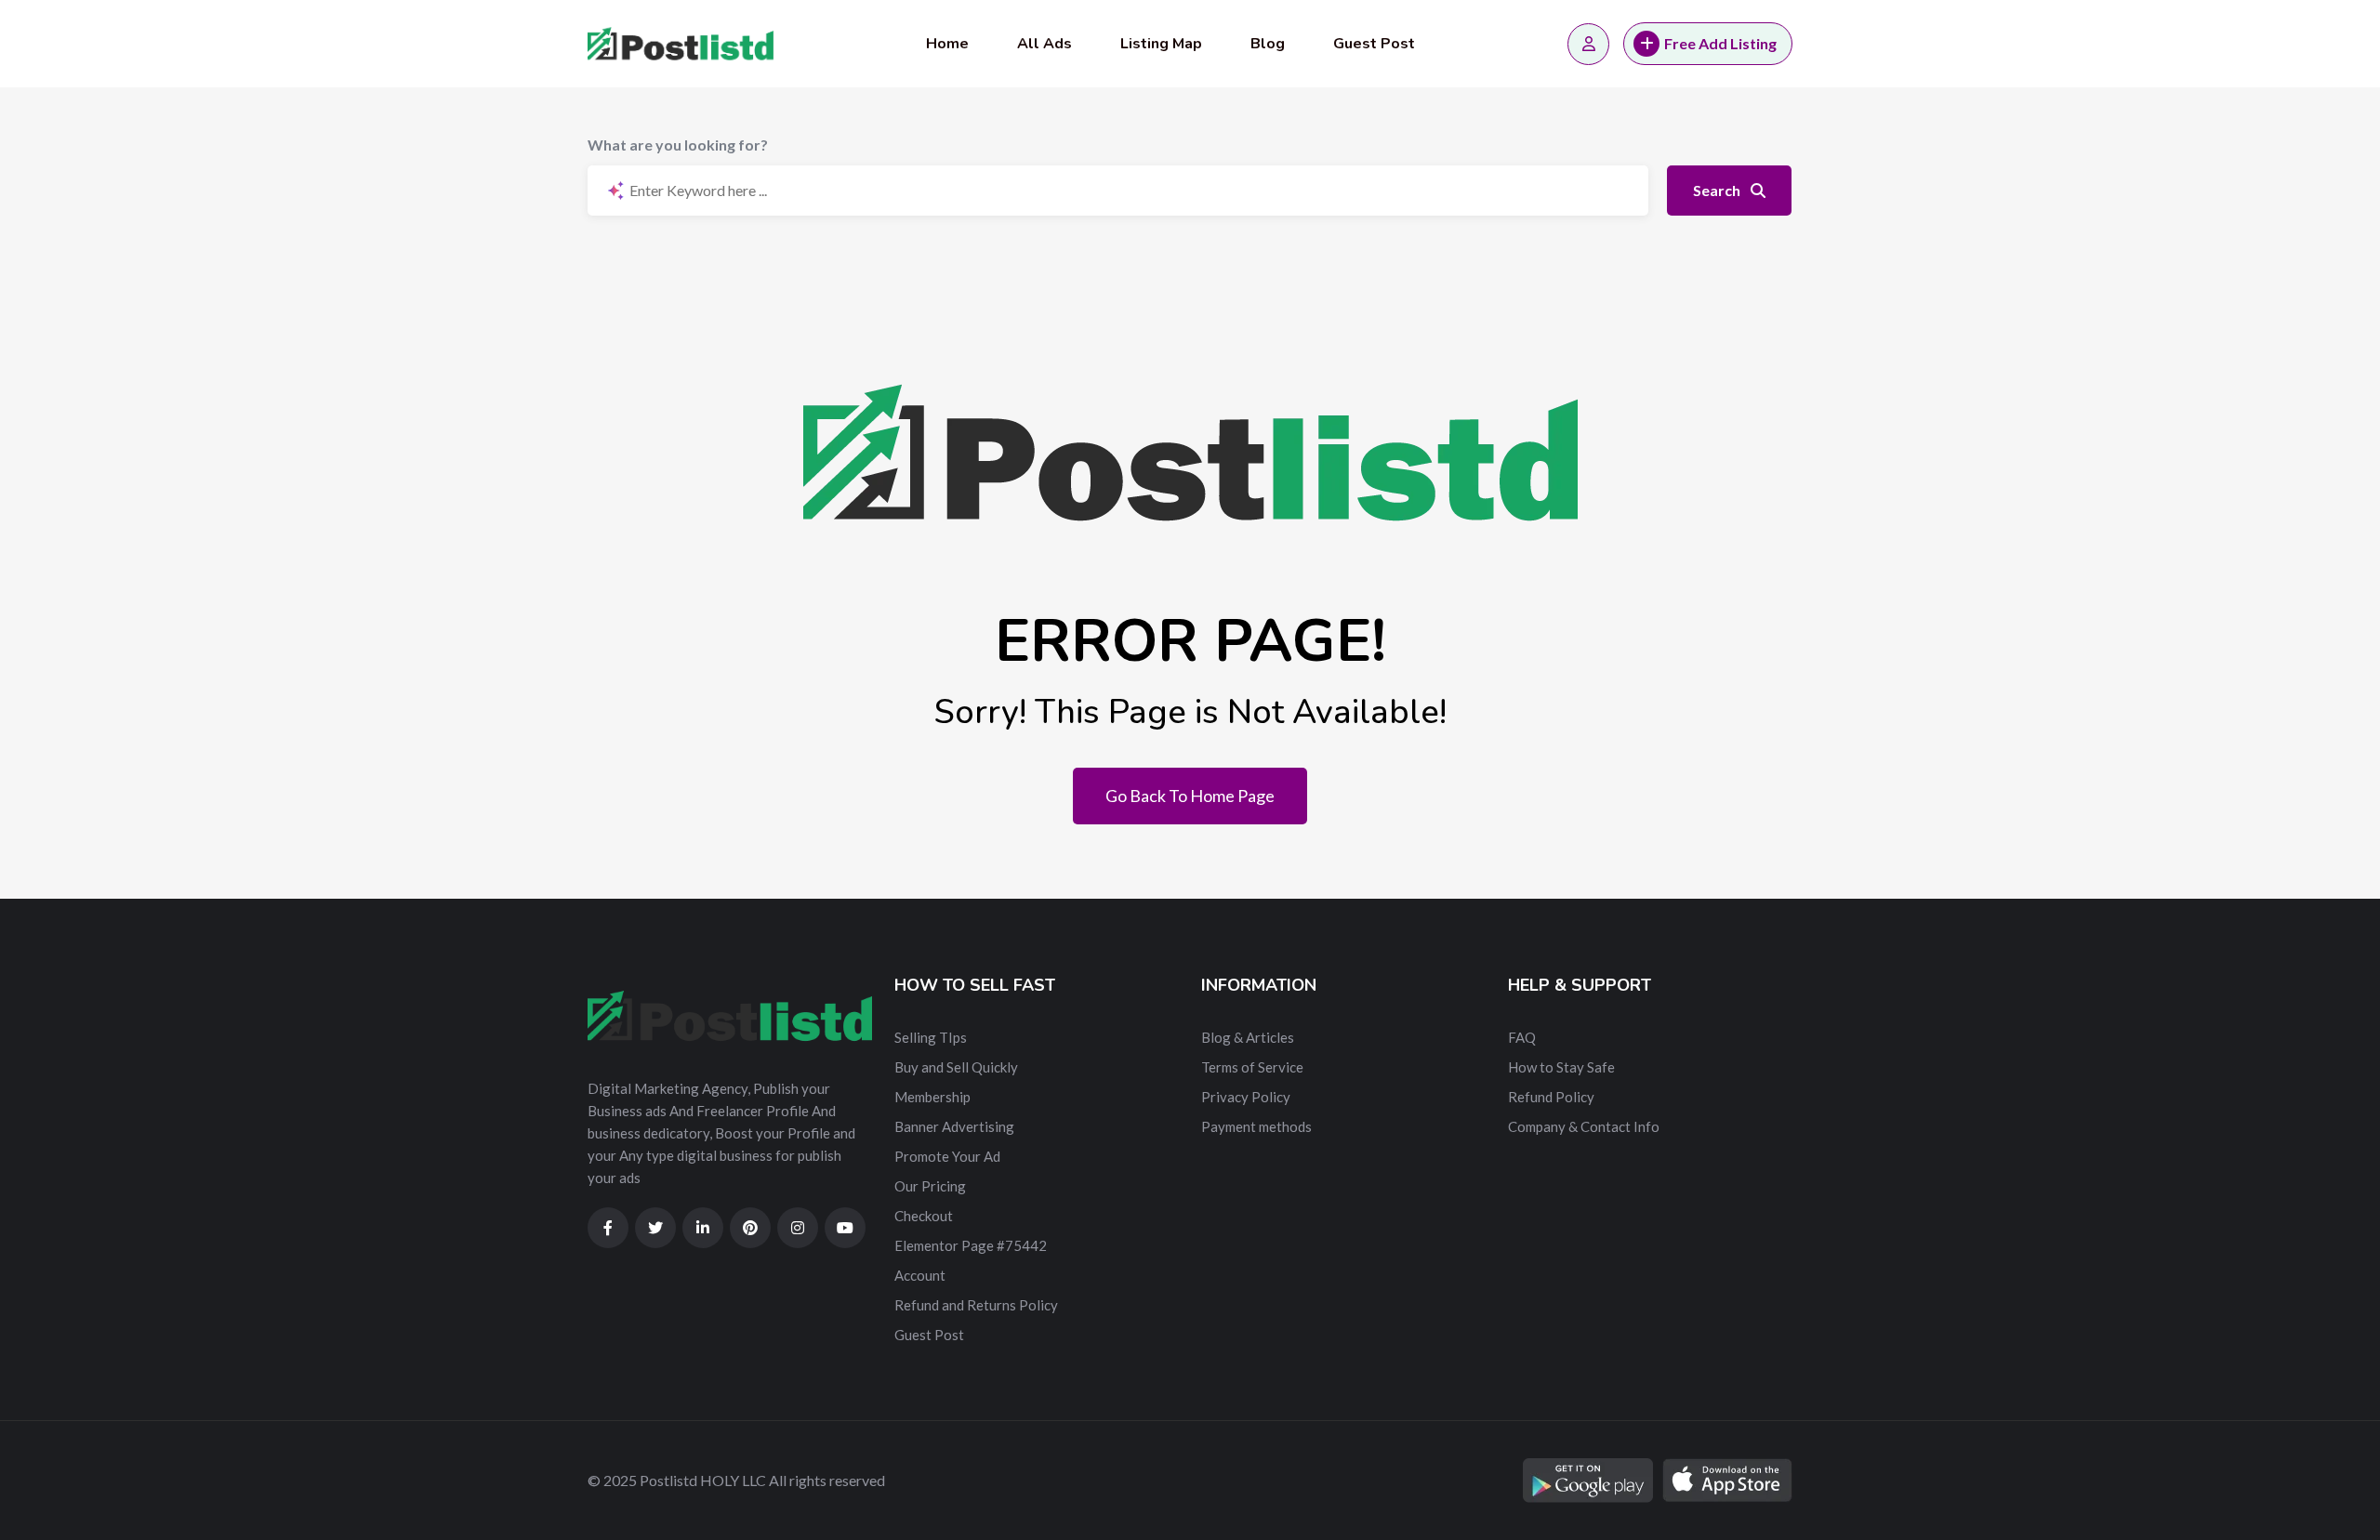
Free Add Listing (1720, 43)
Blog (1268, 44)
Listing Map (1161, 44)
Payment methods (1256, 1126)
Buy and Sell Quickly (956, 1067)
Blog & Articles (1248, 1037)
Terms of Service (1252, 1067)
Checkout (924, 1216)
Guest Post (1374, 44)
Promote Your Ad (947, 1156)
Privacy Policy (1246, 1097)
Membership (932, 1097)
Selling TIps (931, 1037)
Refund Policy (1551, 1097)
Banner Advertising (954, 1126)
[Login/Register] (1588, 44)
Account (920, 1275)
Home (947, 44)
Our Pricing (930, 1186)
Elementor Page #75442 (971, 1245)
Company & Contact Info (1584, 1126)
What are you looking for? (678, 145)
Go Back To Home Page (1190, 796)
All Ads (1045, 44)
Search (1718, 190)
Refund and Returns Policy (976, 1305)
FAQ (1522, 1037)
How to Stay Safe (1561, 1067)
